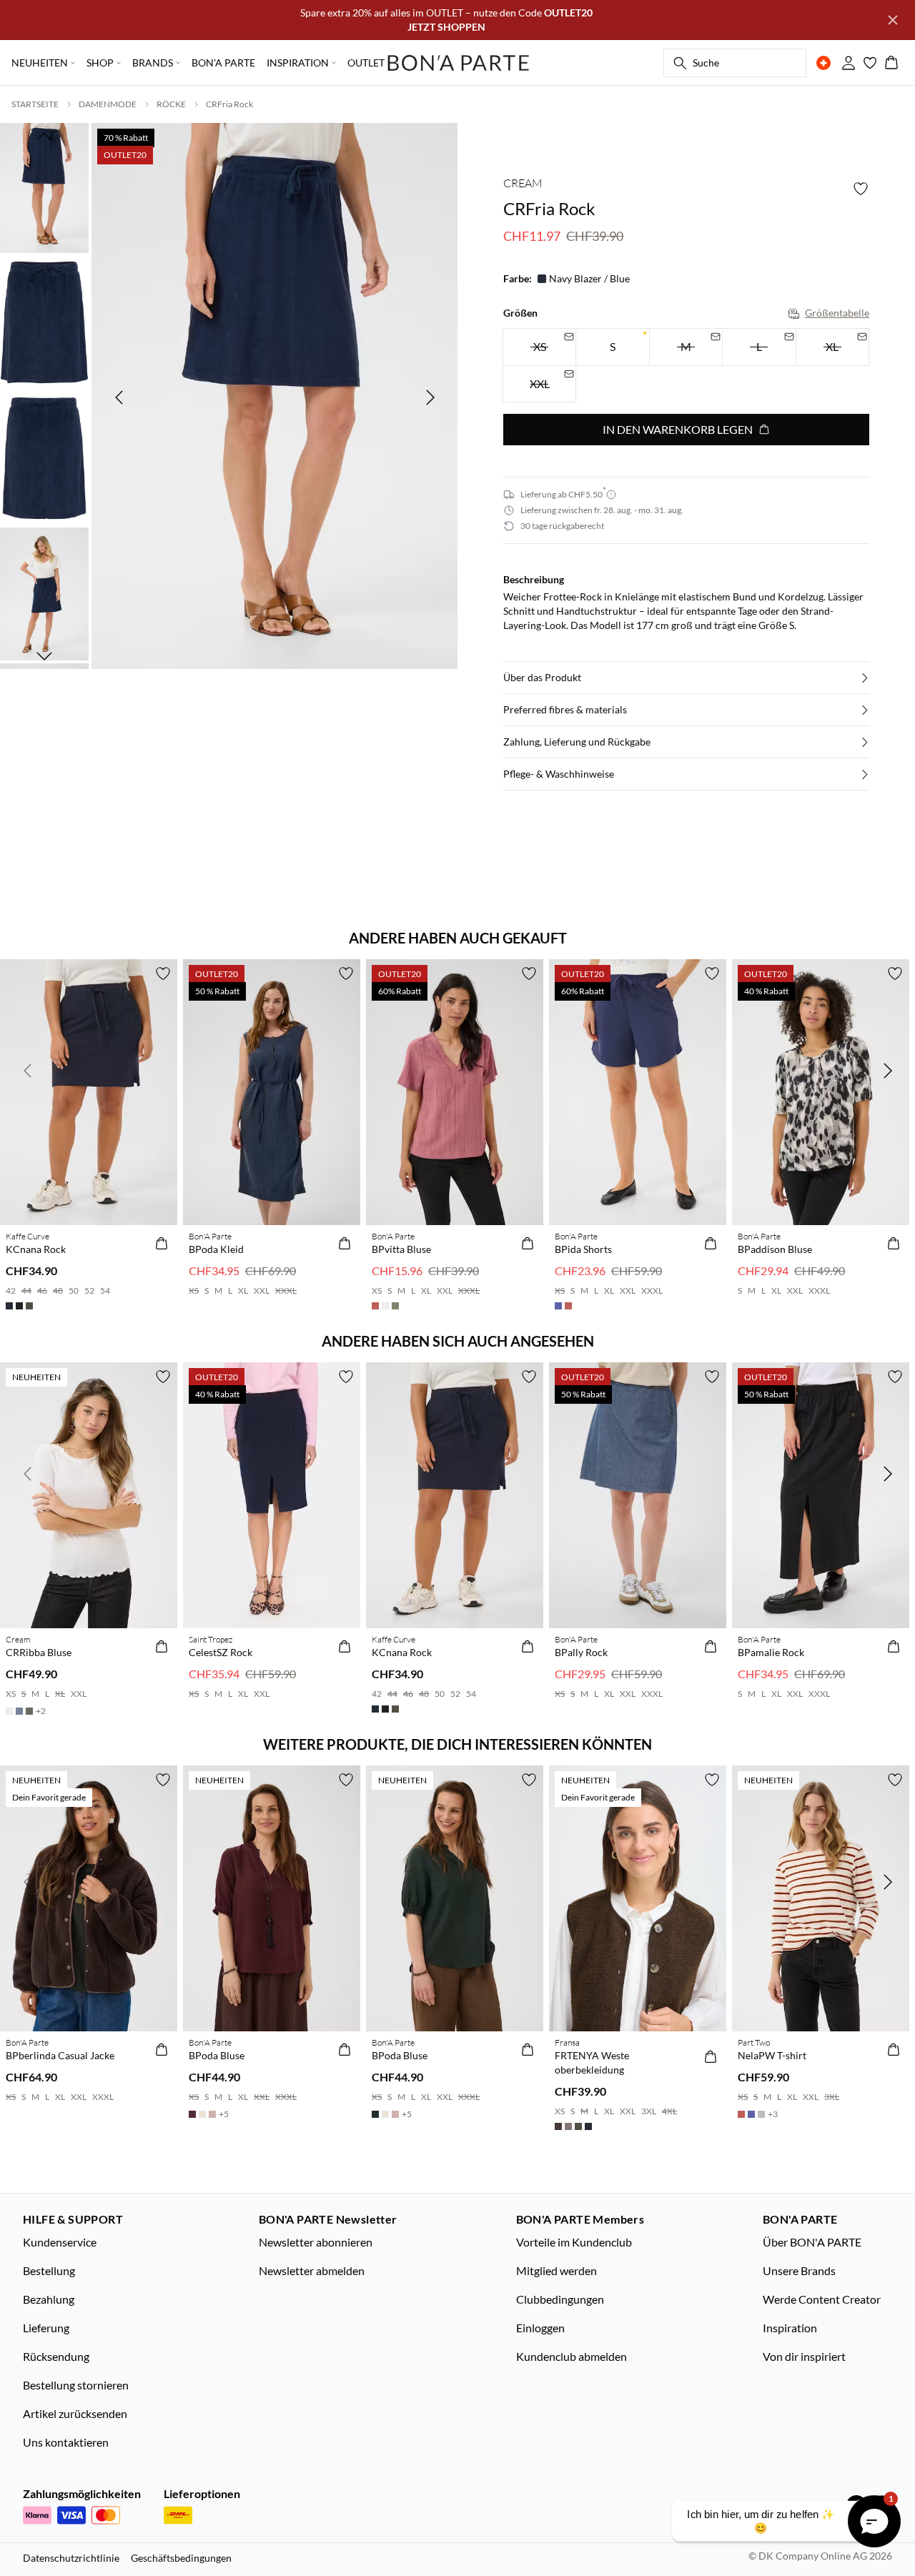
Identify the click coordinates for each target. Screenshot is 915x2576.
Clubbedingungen (560, 2299)
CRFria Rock (229, 104)
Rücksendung (56, 2356)
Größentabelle (837, 313)
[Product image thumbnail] (44, 187)
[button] (686, 678)
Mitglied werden (557, 2270)
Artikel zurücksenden (75, 2413)
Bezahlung (49, 2299)
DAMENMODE (108, 104)
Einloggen (540, 2328)
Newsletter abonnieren (316, 2242)
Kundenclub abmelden (572, 2356)
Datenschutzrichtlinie (71, 2558)
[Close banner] (893, 20)
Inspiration (790, 2328)
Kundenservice (60, 2242)
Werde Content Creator (822, 2299)
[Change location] (823, 63)
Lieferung (46, 2328)
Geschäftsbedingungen (181, 2558)
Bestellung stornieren (76, 2385)
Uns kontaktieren (66, 2442)
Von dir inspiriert (804, 2356)
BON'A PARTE (223, 63)
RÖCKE (171, 104)
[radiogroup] (686, 366)
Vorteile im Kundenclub (574, 2242)
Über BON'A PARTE (812, 2242)
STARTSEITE (35, 104)
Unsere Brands (799, 2270)
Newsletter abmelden (312, 2270)
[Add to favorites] (861, 189)
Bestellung (49, 2270)
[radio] (612, 347)
